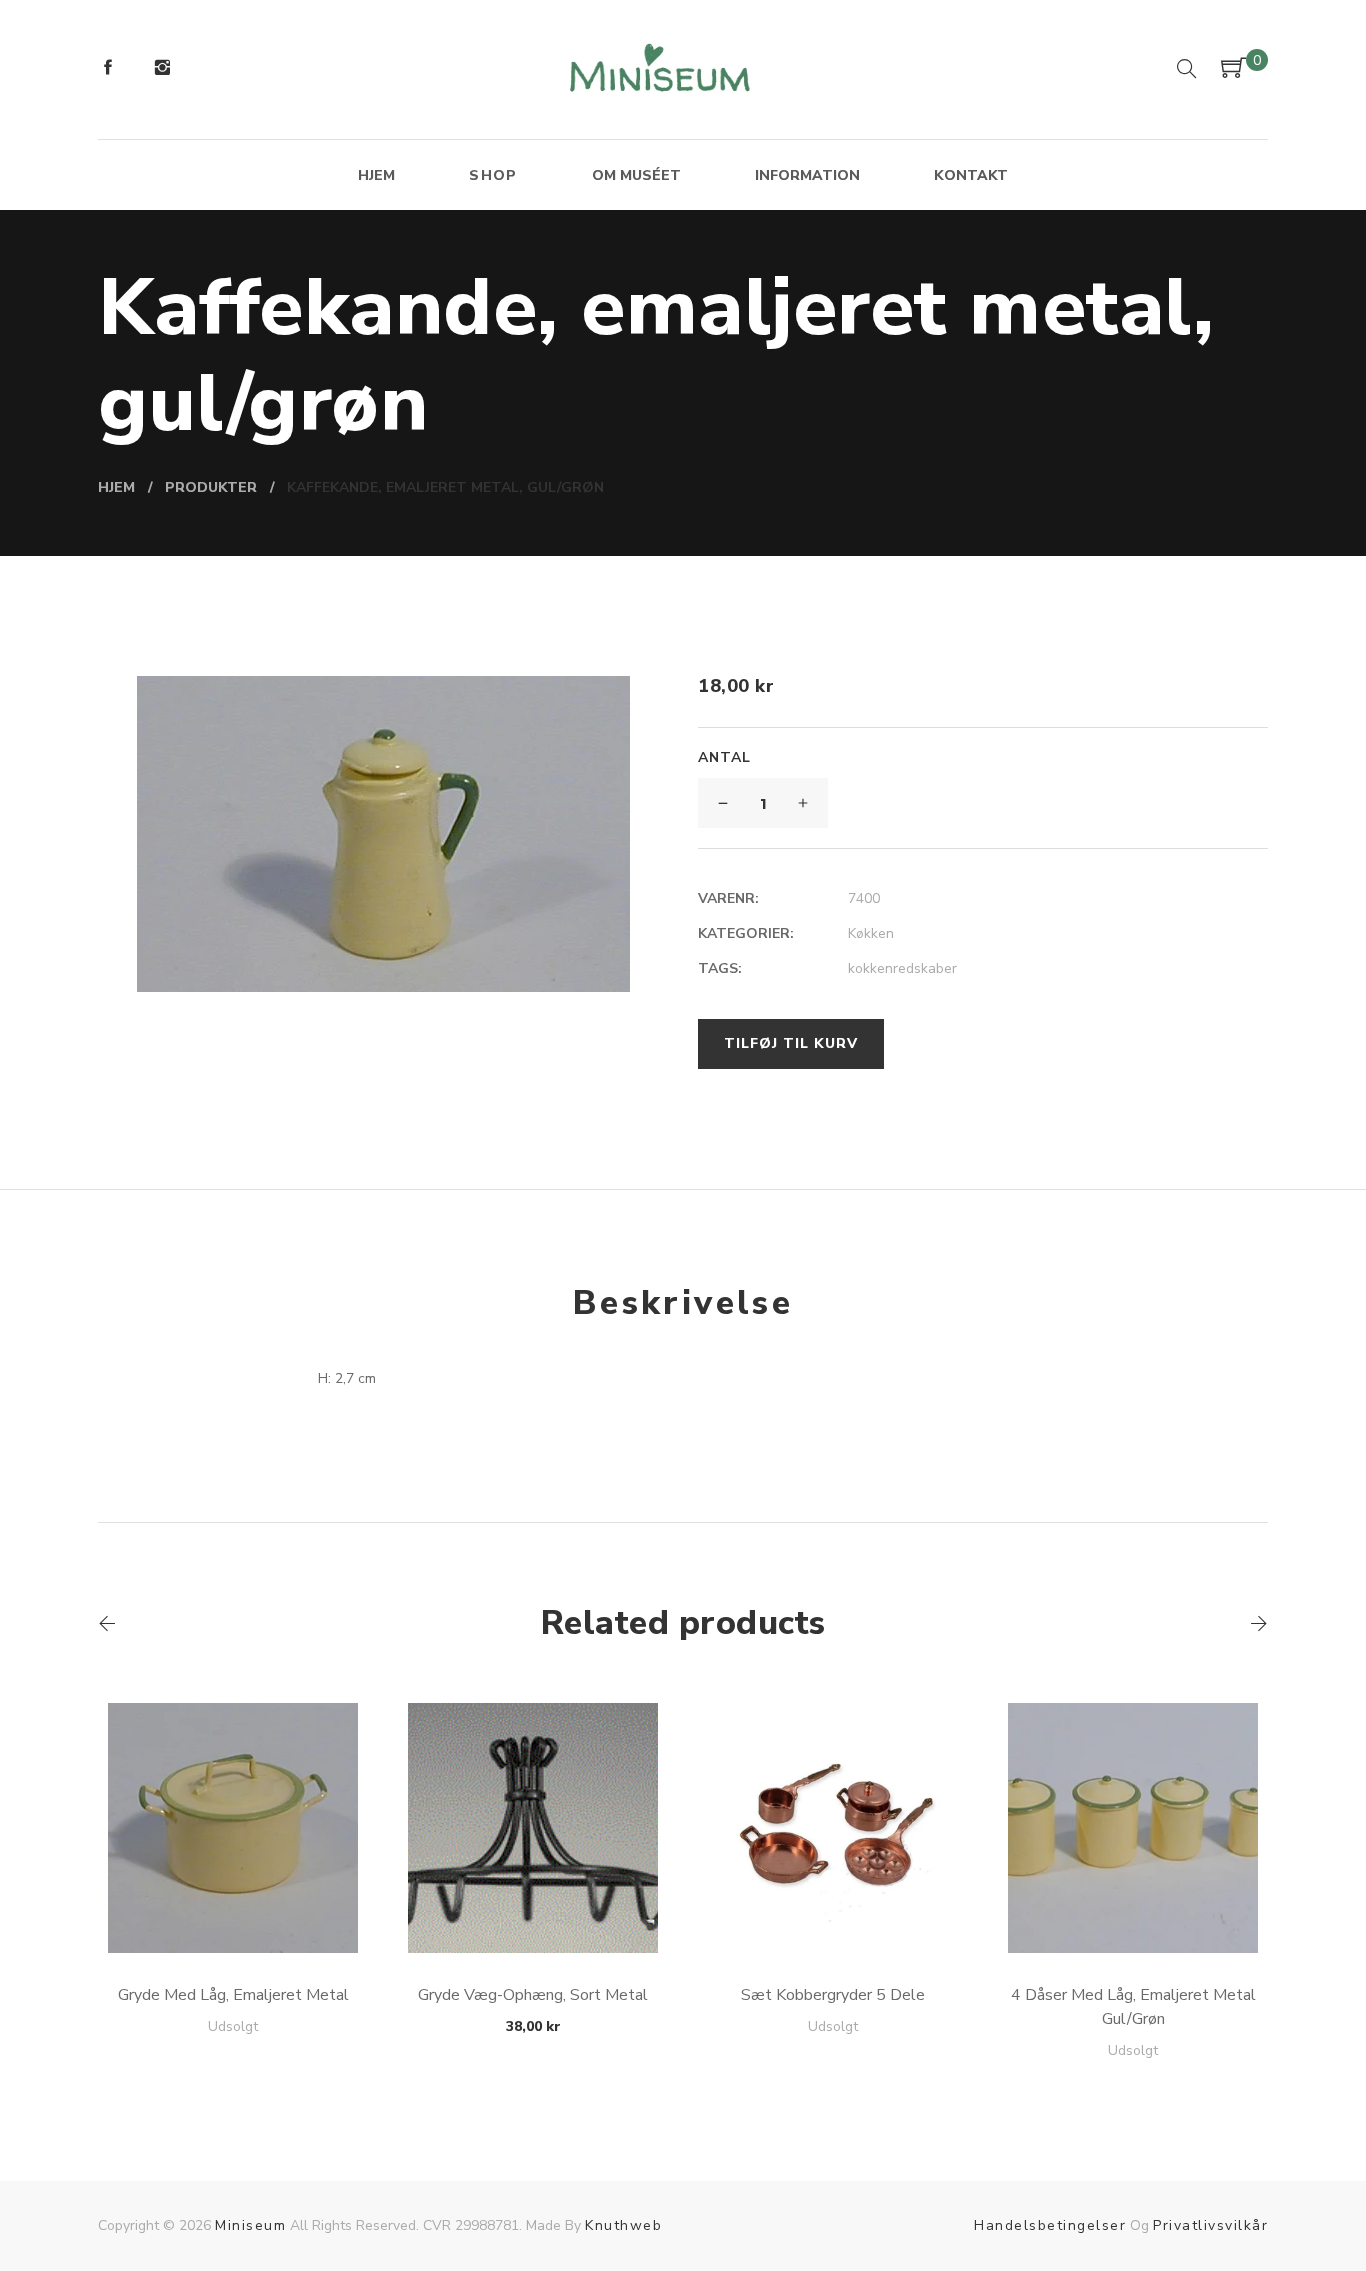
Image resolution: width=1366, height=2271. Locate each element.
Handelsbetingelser (1050, 2225)
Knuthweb (623, 2225)
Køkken (871, 933)
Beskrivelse (683, 1303)
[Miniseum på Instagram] (162, 70)
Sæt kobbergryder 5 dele (833, 1995)
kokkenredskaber (902, 968)
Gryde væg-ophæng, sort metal (533, 1995)
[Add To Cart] (233, 1905)
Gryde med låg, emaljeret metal (233, 1995)
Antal (724, 757)
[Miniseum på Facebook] (108, 70)
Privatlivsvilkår (1210, 2225)
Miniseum (250, 2225)
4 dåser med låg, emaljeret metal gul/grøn (1133, 2007)
